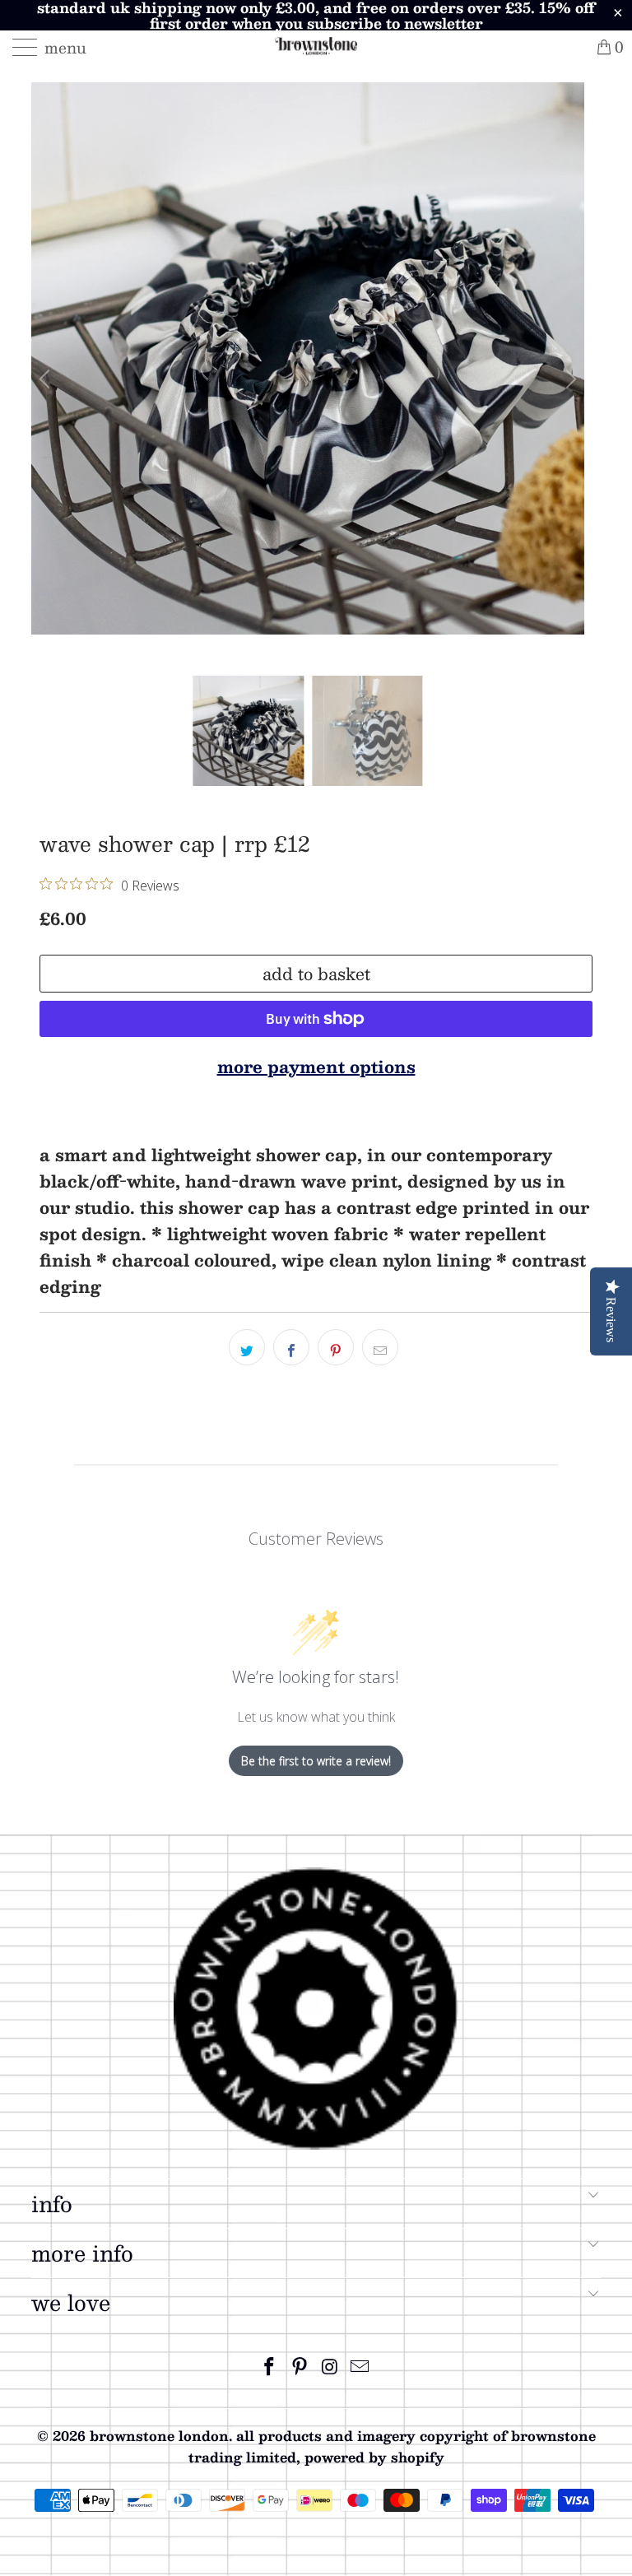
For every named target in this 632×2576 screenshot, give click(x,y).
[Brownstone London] (316, 47)
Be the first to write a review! (316, 1761)
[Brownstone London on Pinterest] (300, 2367)
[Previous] (47, 379)
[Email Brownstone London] (360, 2367)
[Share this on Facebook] (291, 1347)
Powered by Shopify (374, 2457)
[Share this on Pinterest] (336, 1347)
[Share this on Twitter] (247, 1347)
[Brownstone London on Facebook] (270, 2367)
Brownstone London (159, 2436)
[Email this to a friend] (380, 1347)
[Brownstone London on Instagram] (331, 2367)
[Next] (569, 379)
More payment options (316, 1067)
